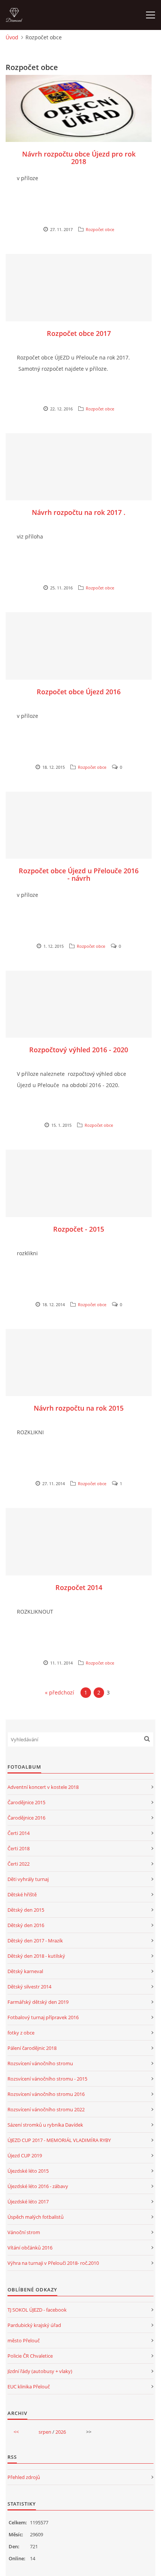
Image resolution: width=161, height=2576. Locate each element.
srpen (45, 2432)
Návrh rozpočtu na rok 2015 (79, 1408)
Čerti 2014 (19, 1833)
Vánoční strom (24, 2232)
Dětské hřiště (22, 1894)
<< (16, 2432)
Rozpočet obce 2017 (79, 333)
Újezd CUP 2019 (25, 2155)
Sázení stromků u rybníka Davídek (45, 2125)
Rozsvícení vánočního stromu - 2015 (47, 2079)
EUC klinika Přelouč (29, 2387)
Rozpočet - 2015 (79, 1229)
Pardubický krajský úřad (34, 2325)
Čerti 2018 (19, 1848)
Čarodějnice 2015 (26, 1802)
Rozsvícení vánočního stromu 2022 (46, 2109)
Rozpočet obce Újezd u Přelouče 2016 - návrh (79, 874)
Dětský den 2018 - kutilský (36, 1956)
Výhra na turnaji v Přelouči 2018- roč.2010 (53, 2263)
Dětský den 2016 (26, 1925)
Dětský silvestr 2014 (29, 1987)
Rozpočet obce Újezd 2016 (79, 692)
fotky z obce (21, 2033)
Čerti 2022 (19, 1864)
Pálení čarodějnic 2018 (32, 2048)
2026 (61, 2432)
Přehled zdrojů (24, 2477)
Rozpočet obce (100, 229)
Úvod (12, 37)
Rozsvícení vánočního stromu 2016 (46, 2094)
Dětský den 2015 (26, 1910)
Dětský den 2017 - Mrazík (35, 1941)
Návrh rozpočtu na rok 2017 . (79, 512)
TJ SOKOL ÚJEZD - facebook (37, 2310)
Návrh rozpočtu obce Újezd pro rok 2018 (79, 158)
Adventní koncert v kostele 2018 (43, 1787)
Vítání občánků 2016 (30, 2248)
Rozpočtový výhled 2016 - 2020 (79, 1050)
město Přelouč (24, 2340)
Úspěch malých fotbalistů (36, 2217)
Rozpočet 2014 (79, 1587)
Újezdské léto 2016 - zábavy (38, 2186)
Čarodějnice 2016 (26, 1818)
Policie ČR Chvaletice (30, 2356)
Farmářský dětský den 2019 (38, 2002)
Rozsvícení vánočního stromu (40, 2063)
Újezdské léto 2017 (28, 2202)
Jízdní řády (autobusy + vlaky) (40, 2371)
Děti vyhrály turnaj (28, 1879)
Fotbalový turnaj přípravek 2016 (43, 2017)
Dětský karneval (25, 1971)
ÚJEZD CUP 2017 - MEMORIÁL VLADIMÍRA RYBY (59, 2140)
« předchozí (60, 1692)
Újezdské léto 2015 (28, 2171)
